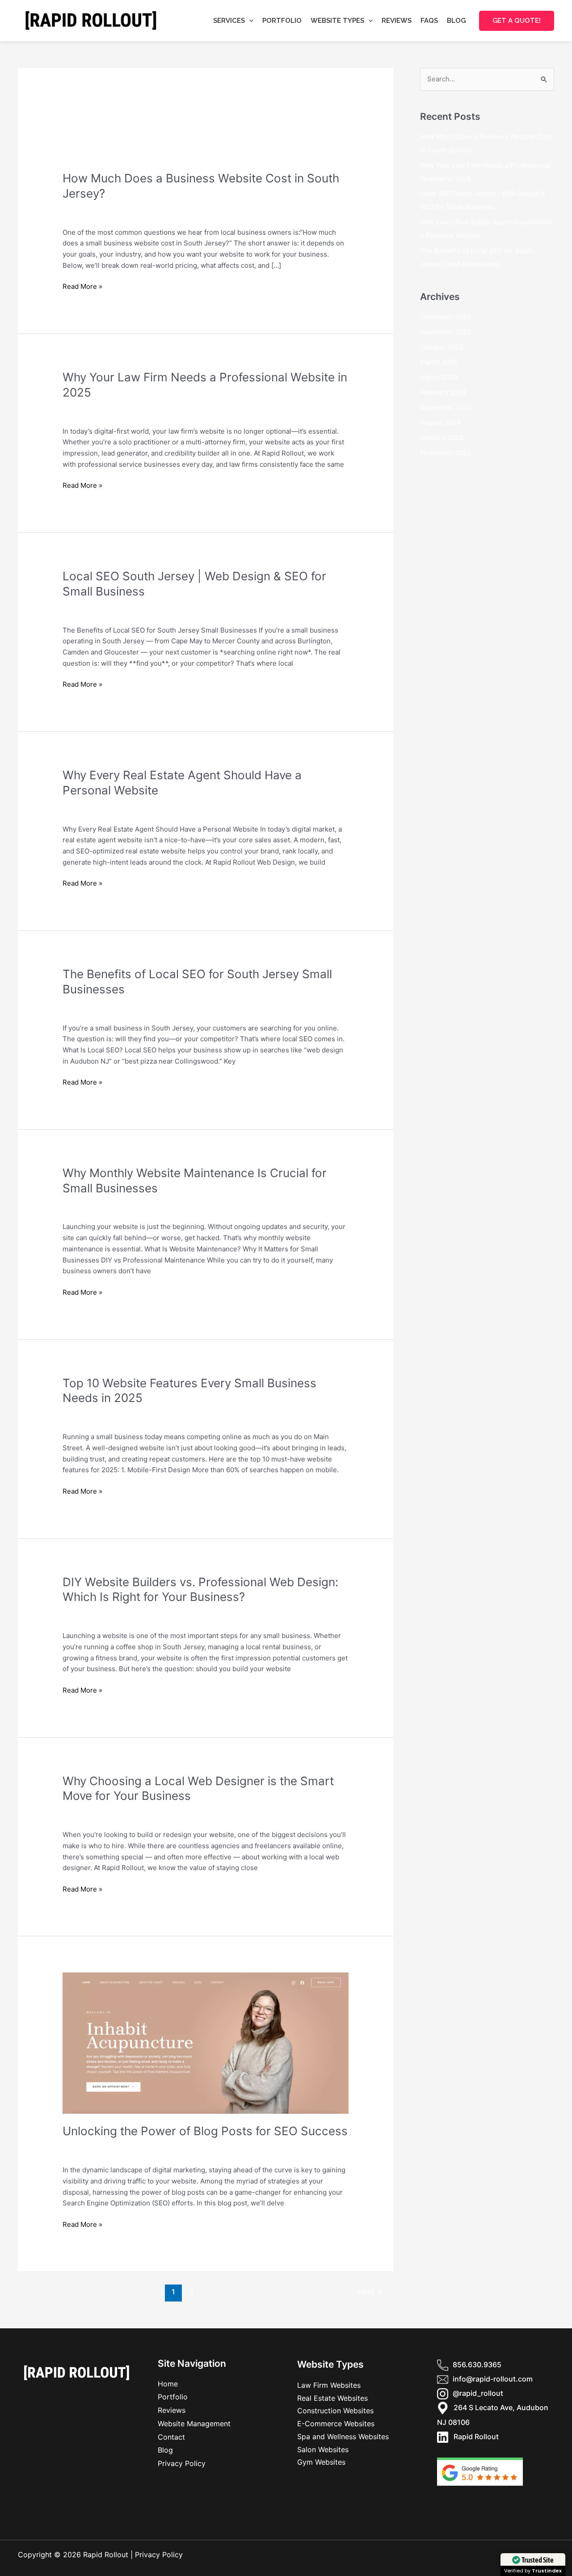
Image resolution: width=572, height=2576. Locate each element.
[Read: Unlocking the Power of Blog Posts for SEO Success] (206, 2042)
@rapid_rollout (478, 2393)
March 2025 (439, 362)
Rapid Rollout (473, 2437)
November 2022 (446, 453)
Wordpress (212, 214)
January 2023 (442, 437)
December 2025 (446, 317)
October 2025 (442, 347)
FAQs (429, 21)
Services (229, 21)
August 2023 (440, 422)
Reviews (397, 21)
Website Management (194, 2424)
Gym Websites (321, 2462)
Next (370, 2292)
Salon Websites (323, 2449)
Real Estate (80, 811)
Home (168, 2384)
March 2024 (439, 377)
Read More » (82, 286)
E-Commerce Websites (336, 2424)
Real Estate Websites (332, 2398)
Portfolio (282, 21)
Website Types (337, 21)
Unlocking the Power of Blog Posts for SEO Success (205, 2131)
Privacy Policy (182, 2463)
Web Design (173, 214)
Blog (456, 21)
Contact (171, 2437)
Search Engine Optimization (106, 214)
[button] (249, 21)
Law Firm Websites (92, 413)
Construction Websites (335, 2411)
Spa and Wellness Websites (343, 2437)
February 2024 (443, 392)
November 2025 (446, 332)
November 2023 (446, 408)
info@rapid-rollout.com (493, 2379)
